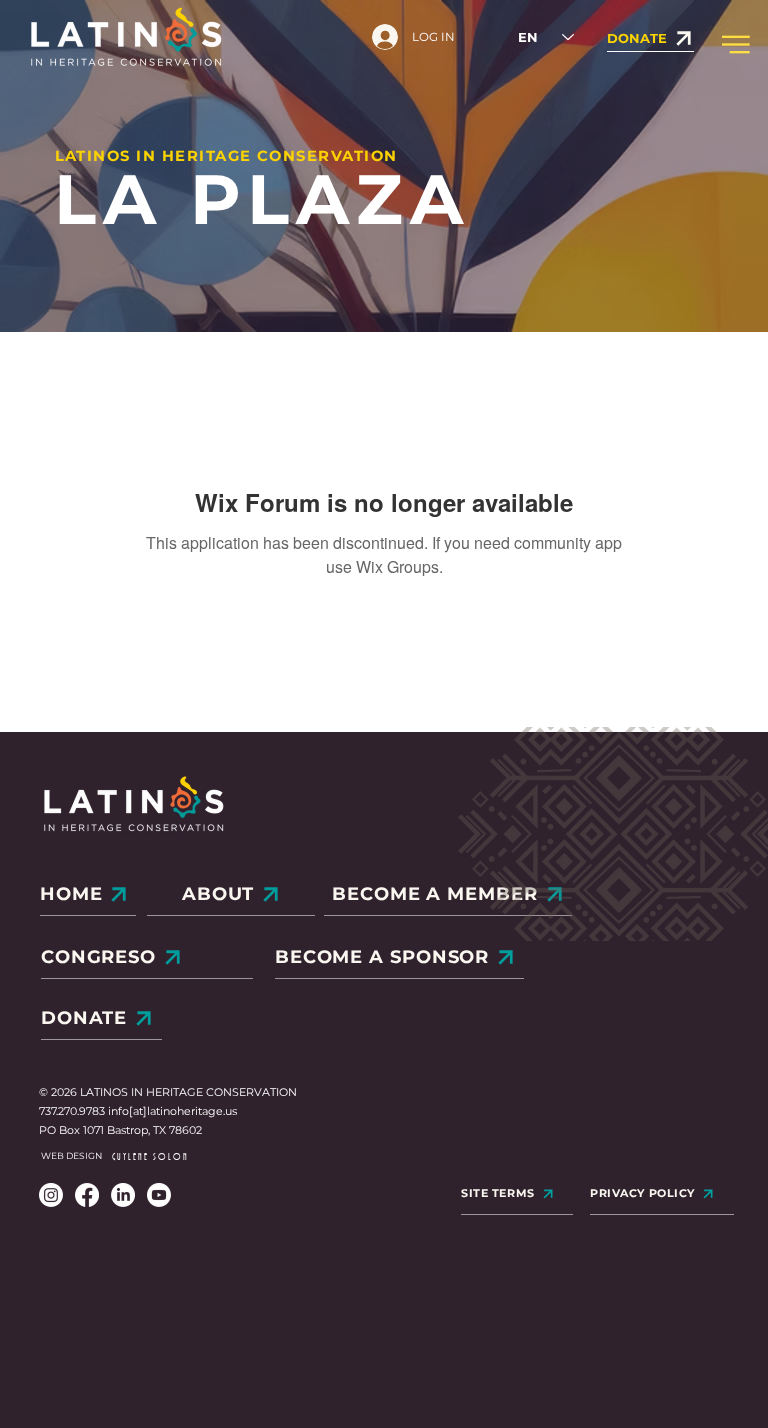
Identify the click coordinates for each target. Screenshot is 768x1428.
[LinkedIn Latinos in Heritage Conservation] (123, 1195)
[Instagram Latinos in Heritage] (51, 1195)
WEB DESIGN (71, 1155)
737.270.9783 (73, 1111)
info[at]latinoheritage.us (172, 1111)
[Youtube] (159, 1195)
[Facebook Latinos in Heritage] (87, 1195)
